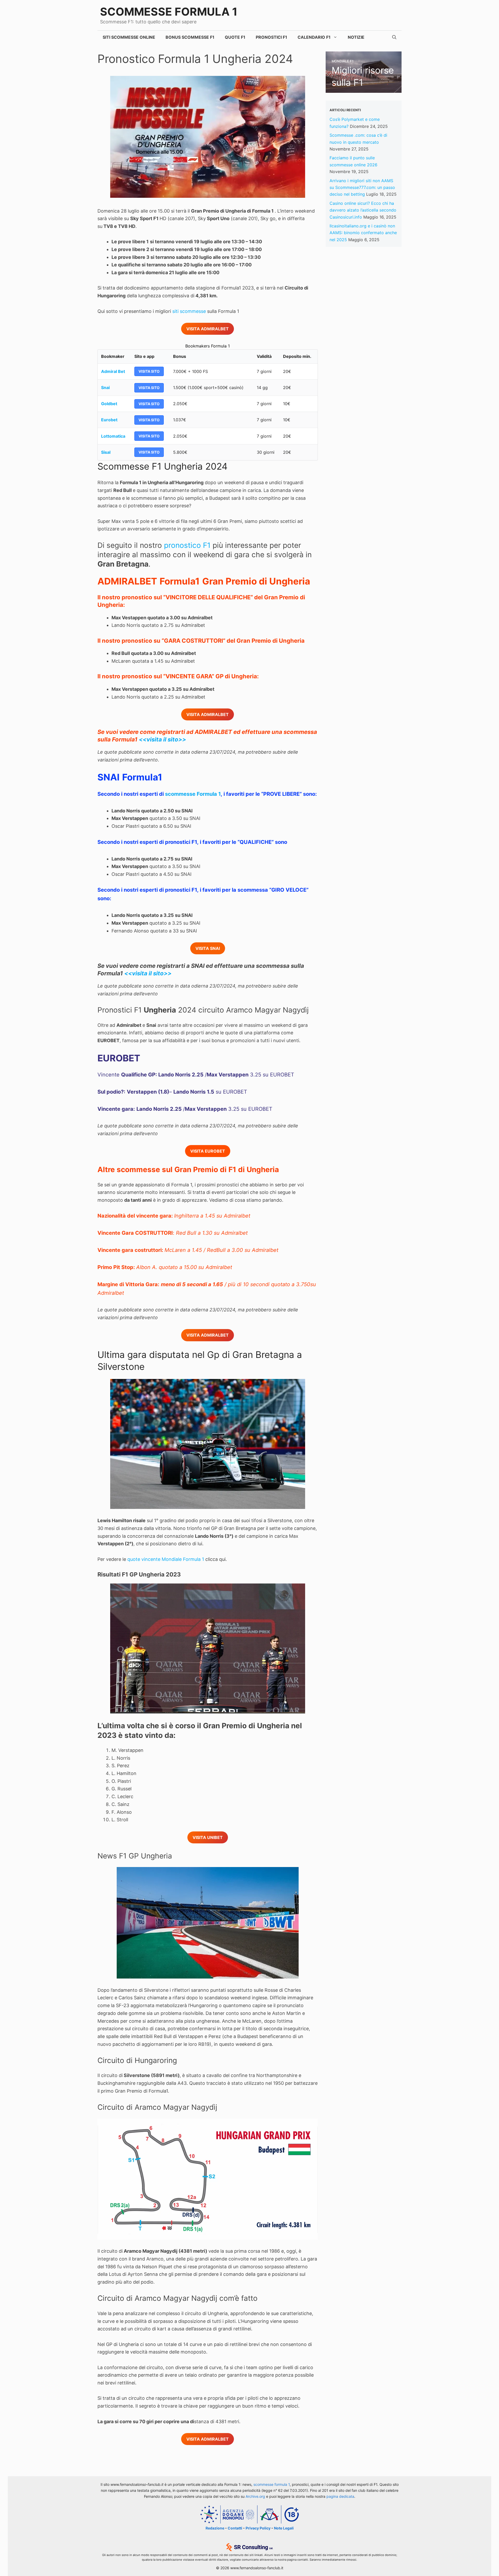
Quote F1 (235, 37)
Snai (105, 387)
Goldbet (109, 404)
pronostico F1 (187, 545)
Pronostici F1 (271, 37)
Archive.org (255, 2496)
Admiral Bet (113, 371)
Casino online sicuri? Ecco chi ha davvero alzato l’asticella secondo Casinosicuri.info (363, 210)
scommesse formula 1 (272, 2484)
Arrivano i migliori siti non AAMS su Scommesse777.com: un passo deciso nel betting (362, 188)
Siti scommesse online (129, 37)
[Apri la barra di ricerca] (394, 37)
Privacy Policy (258, 2528)
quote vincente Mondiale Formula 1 (166, 1559)
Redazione (215, 2528)
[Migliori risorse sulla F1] (364, 89)
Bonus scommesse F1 (190, 37)
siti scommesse (189, 311)
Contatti (235, 2528)
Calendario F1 (314, 37)
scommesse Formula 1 (193, 794)
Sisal (106, 452)
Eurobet (109, 420)
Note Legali (284, 2528)
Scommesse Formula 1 (169, 12)
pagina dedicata (340, 2496)
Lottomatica (113, 436)
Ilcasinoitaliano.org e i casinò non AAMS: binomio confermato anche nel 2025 (363, 233)
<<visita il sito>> (162, 739)
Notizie (356, 37)
